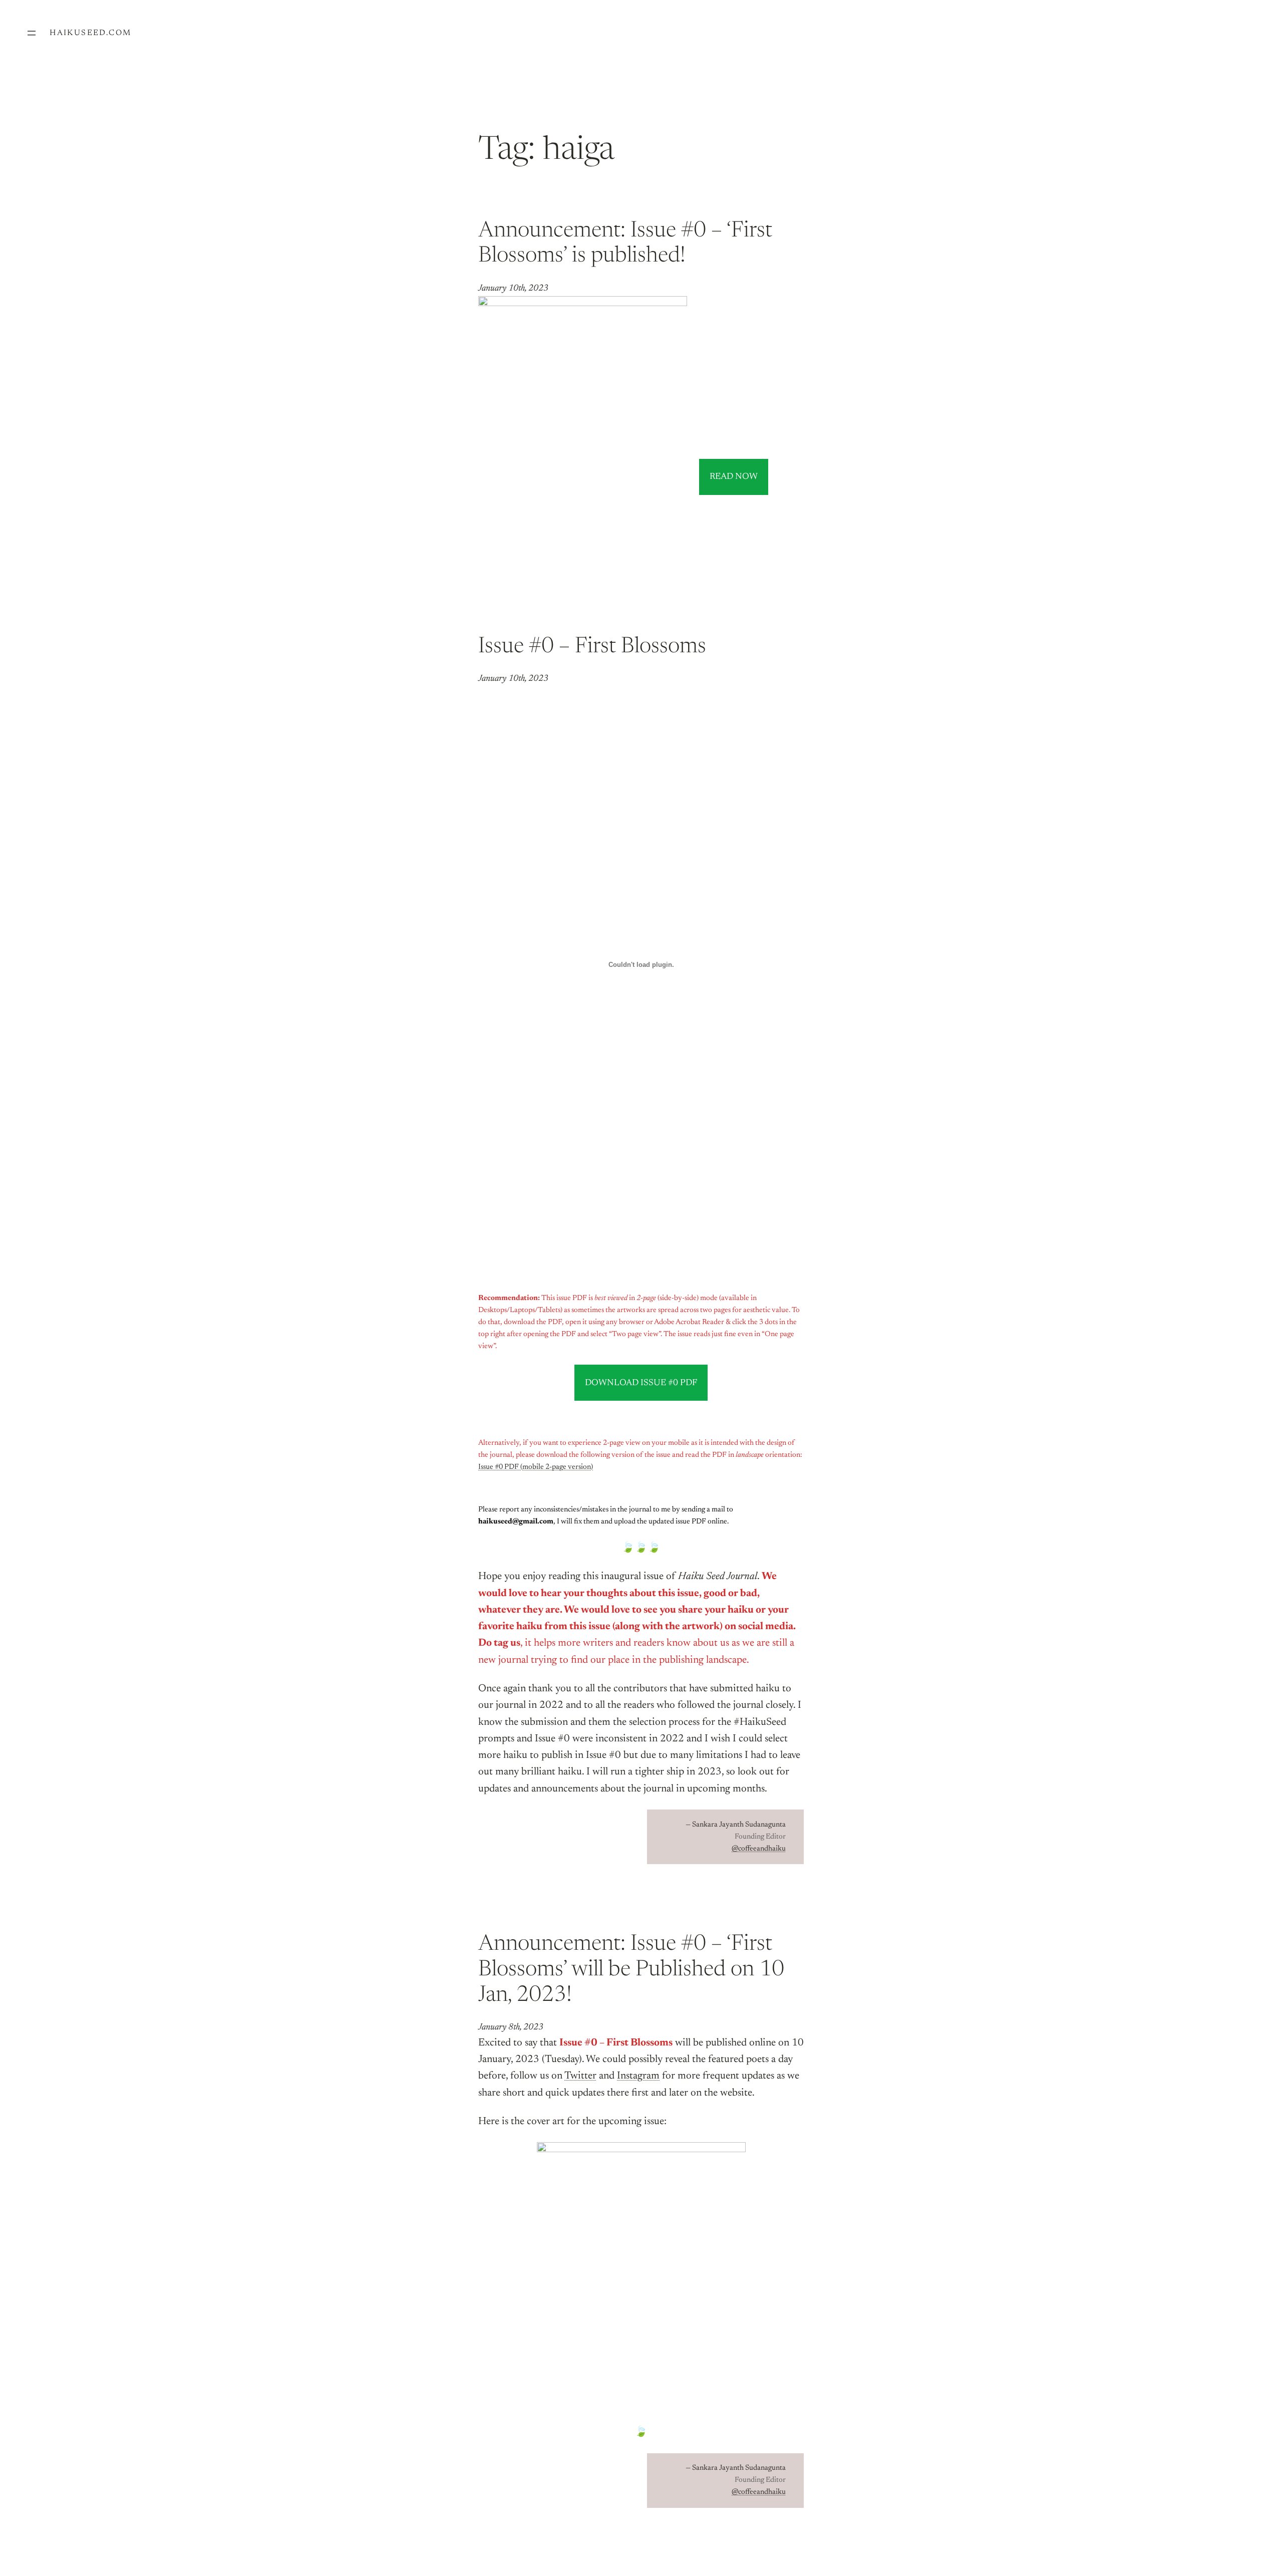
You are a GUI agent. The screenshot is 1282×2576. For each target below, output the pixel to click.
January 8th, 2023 (511, 2027)
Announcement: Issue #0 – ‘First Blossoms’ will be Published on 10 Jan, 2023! (631, 1970)
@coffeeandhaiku (759, 1849)
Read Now (734, 477)
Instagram (638, 2076)
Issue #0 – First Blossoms (592, 647)
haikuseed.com (90, 33)
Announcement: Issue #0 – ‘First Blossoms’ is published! (625, 244)
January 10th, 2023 (513, 289)
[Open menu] (32, 33)
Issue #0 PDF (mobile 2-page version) (536, 1467)
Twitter (580, 2076)
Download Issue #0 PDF (641, 1383)
